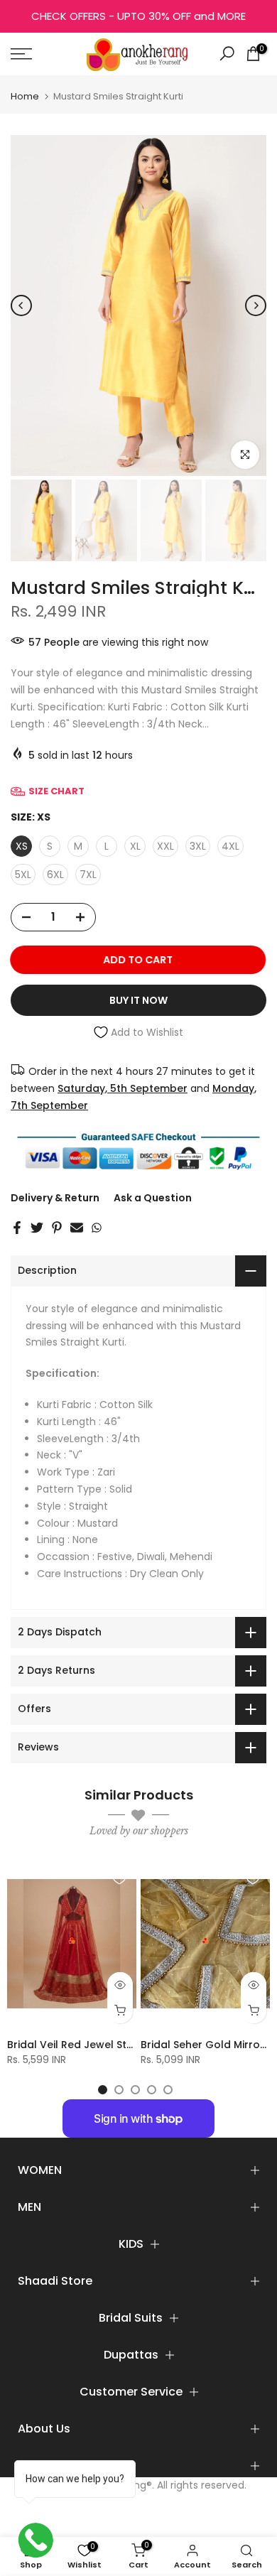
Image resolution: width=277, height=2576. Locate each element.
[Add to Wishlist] (119, 1878)
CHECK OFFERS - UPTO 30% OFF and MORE (138, 16)
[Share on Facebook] (17, 1228)
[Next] (256, 305)
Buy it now (138, 1000)
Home (25, 96)
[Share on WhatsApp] (97, 1228)
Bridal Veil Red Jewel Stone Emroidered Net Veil (129, 2044)
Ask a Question (153, 1198)
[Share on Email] (77, 1228)
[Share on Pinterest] (57, 1228)
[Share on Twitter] (37, 1228)
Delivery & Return (55, 1198)
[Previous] (21, 305)
